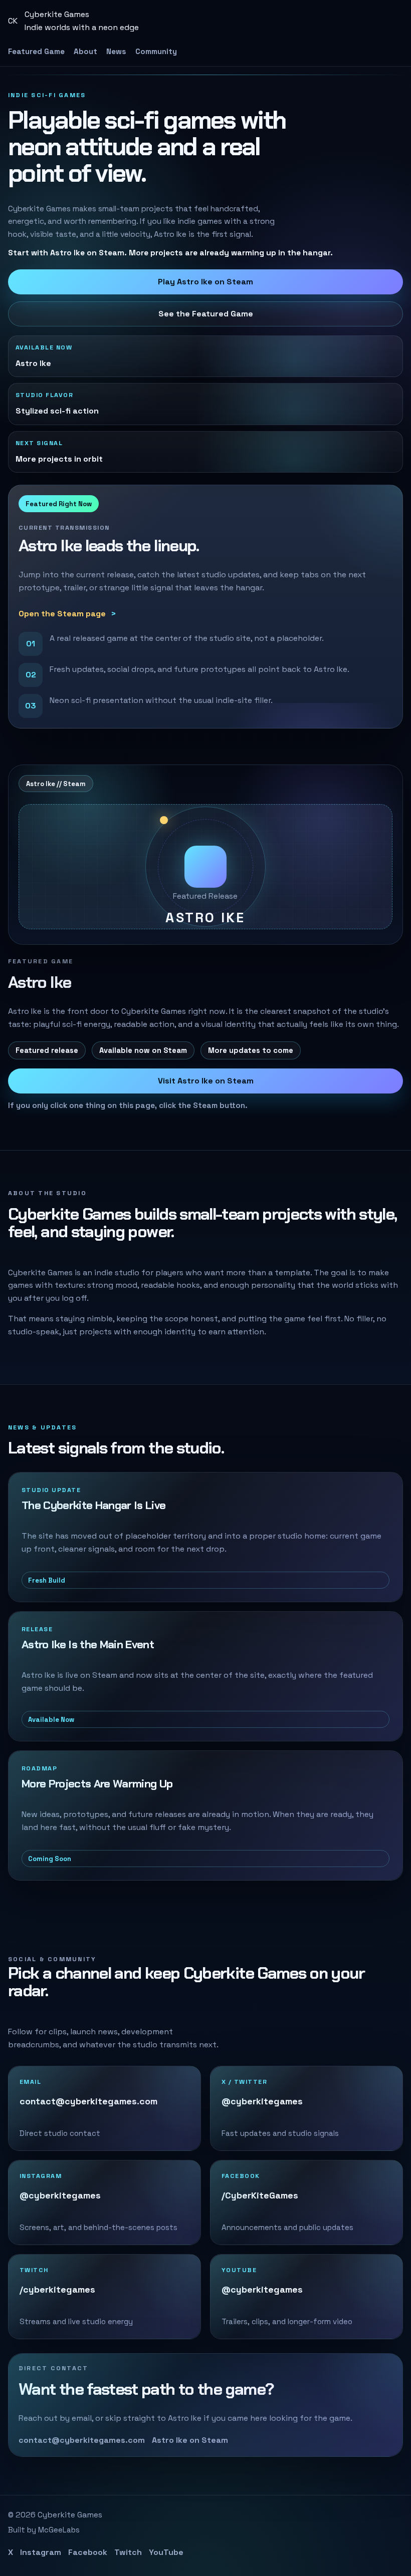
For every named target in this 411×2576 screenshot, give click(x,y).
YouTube (166, 2552)
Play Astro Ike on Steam (205, 282)
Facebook (88, 2552)
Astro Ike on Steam (190, 2440)
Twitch (128, 2552)
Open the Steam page (62, 614)
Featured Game (36, 51)
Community (156, 51)
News (116, 51)
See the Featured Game (206, 314)
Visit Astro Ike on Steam (206, 1081)
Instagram (41, 2552)
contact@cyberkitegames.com (82, 2440)
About (85, 51)
